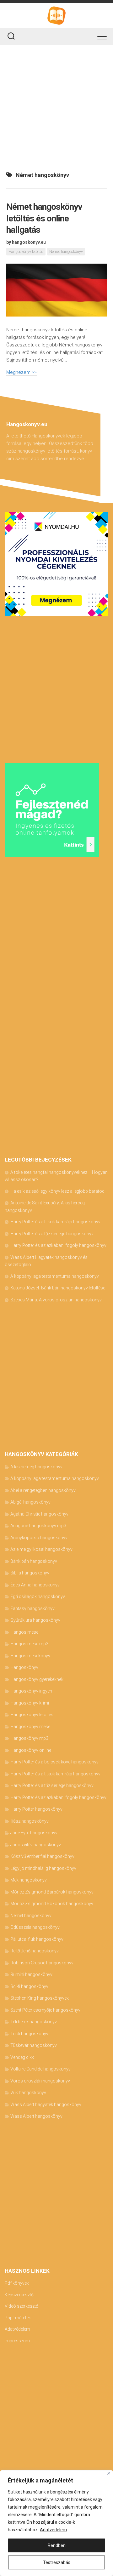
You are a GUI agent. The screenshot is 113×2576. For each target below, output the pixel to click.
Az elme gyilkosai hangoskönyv (41, 1549)
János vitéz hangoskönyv (36, 1845)
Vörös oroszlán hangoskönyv (40, 2081)
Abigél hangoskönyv (30, 1502)
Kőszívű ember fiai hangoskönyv (42, 1856)
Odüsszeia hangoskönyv (35, 1927)
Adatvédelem (53, 2530)
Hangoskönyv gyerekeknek (37, 1679)
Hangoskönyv (24, 1667)
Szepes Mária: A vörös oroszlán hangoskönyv (56, 1300)
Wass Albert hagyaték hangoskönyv (46, 2105)
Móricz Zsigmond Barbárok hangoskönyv (52, 1892)
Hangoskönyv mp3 (29, 1738)
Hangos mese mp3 (29, 1644)
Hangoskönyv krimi (30, 1703)
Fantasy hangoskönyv (32, 1608)
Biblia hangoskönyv (30, 1573)
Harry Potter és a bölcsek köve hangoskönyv (54, 1762)
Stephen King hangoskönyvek (40, 1998)
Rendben (57, 2545)
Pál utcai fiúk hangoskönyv (37, 1939)
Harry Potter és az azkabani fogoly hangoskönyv (58, 1245)
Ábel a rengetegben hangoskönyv (43, 1490)
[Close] (109, 2473)
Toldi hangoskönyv (29, 2034)
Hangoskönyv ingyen (31, 1691)
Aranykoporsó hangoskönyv (39, 1538)
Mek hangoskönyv (29, 1880)
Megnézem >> (22, 372)
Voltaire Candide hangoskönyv (40, 2069)
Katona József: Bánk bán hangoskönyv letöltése (58, 1288)
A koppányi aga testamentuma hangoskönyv (55, 1276)
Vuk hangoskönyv (28, 2093)
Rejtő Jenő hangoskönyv (35, 1951)
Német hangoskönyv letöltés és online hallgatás (44, 218)
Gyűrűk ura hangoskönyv (35, 1620)
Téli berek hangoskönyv (34, 2022)
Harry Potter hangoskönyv (36, 1809)
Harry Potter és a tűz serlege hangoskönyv (52, 1234)
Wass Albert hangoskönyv (36, 2116)
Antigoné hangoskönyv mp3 (38, 1526)
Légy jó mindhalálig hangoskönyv (43, 1868)
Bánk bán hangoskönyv (34, 1561)
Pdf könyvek (17, 2283)
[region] (56, 2523)
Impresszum (17, 2341)
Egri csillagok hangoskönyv (38, 1596)
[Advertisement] (56, 105)
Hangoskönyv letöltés (26, 252)
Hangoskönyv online (31, 1750)
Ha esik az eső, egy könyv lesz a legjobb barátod (57, 1191)
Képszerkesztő (19, 2295)
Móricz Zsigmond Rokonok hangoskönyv (52, 1904)
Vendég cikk (22, 2057)
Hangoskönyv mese (30, 1727)
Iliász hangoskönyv (30, 1821)
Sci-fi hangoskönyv (29, 1986)
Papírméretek (18, 2318)
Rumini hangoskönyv (31, 1974)
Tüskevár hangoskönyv (34, 2045)
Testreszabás (57, 2562)
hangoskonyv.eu (29, 242)
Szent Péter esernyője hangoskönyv (45, 2010)
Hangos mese (24, 1632)
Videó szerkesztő (22, 2306)
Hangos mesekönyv (30, 1656)
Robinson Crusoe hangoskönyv (42, 1963)
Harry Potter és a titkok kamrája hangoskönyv (55, 1222)
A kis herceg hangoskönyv (36, 1467)
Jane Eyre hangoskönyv (34, 1833)
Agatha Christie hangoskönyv (39, 1514)
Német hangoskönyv (66, 252)
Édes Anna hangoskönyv (35, 1585)
